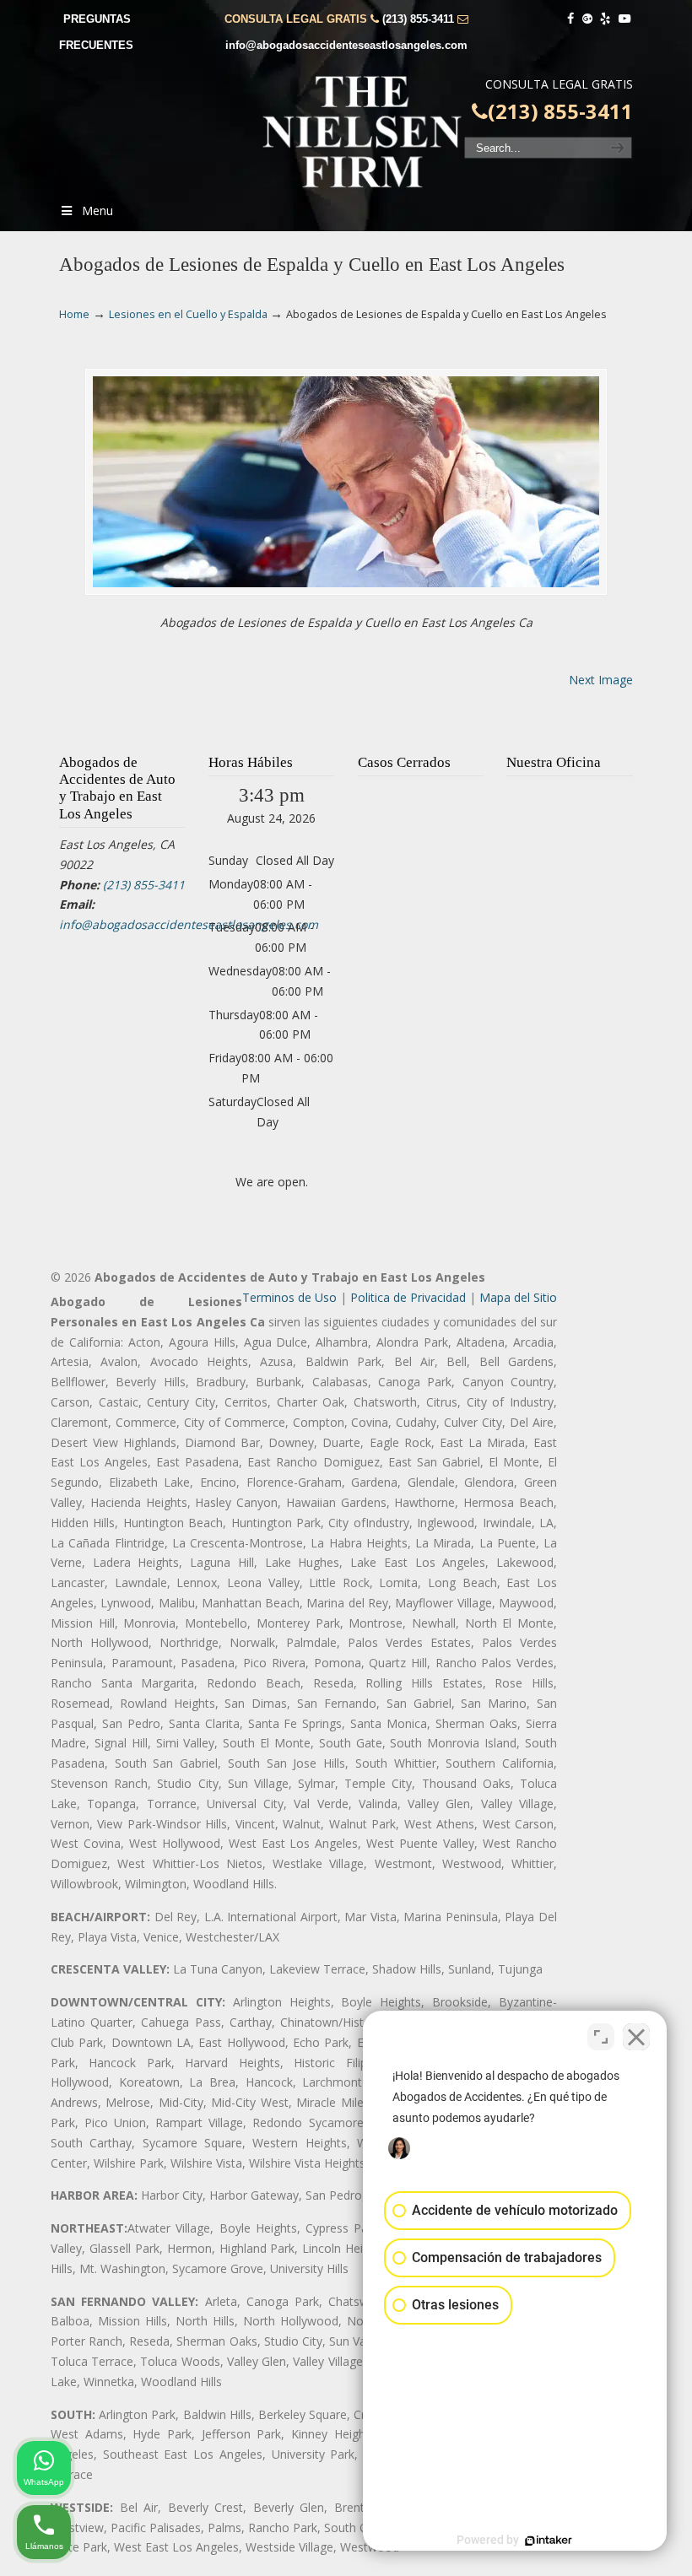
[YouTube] (624, 19)
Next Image (601, 680)
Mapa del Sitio (518, 1297)
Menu (97, 211)
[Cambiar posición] (601, 2037)
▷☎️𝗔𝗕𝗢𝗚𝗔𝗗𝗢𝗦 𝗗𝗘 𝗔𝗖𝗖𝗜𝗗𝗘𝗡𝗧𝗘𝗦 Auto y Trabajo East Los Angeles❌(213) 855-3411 (363, 132)
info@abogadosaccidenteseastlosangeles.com (346, 45)
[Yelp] (606, 19)
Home (74, 314)
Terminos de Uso (289, 1297)
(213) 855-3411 (418, 19)
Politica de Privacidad (408, 1297)
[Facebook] (570, 19)
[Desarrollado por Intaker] (549, 2541)
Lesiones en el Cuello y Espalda (188, 314)
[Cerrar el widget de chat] (636, 2037)
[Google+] (587, 19)
